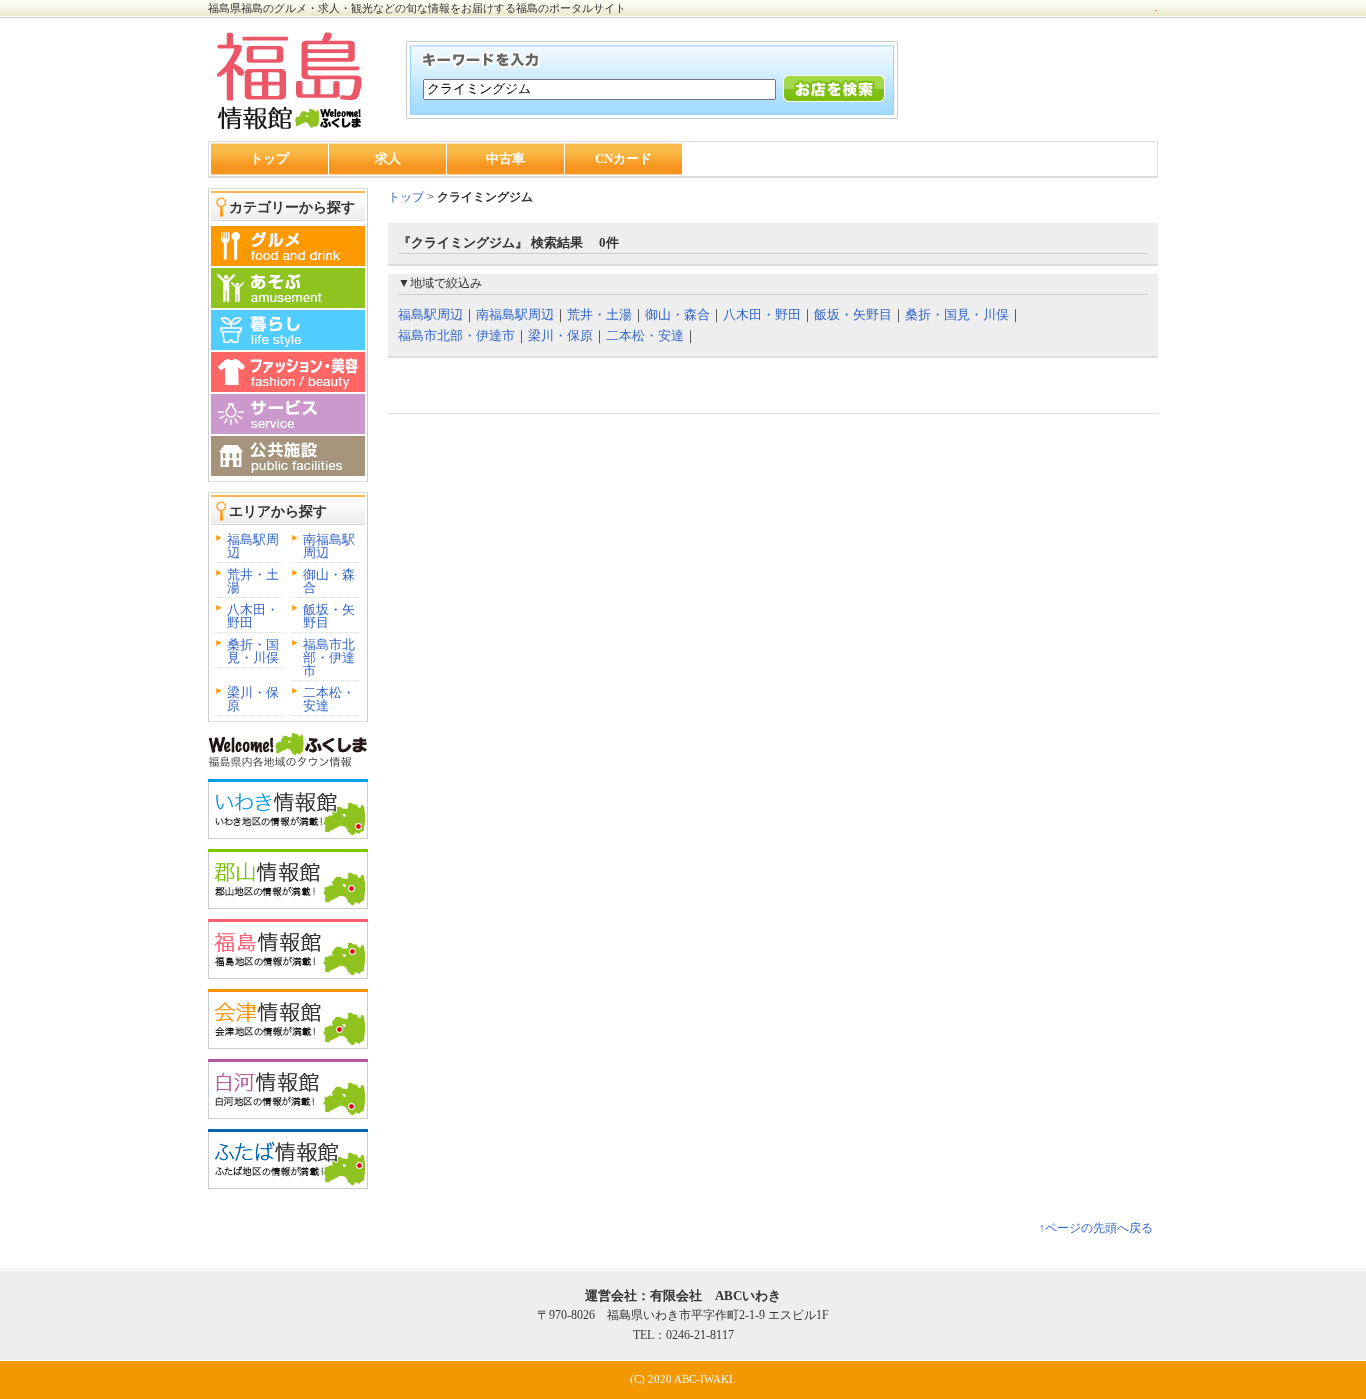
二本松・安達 (329, 699)
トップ (269, 158)
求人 (388, 158)
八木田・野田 (253, 616)
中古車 (505, 158)
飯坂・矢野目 (329, 616)
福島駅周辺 (253, 546)
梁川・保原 (253, 699)
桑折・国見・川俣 (253, 651)
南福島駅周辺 (329, 546)
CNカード (623, 158)
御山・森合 (329, 581)
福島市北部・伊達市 (329, 657)
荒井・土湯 (253, 581)
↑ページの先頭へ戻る (1096, 1228)
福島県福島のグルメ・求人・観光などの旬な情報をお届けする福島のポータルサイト (417, 8)
